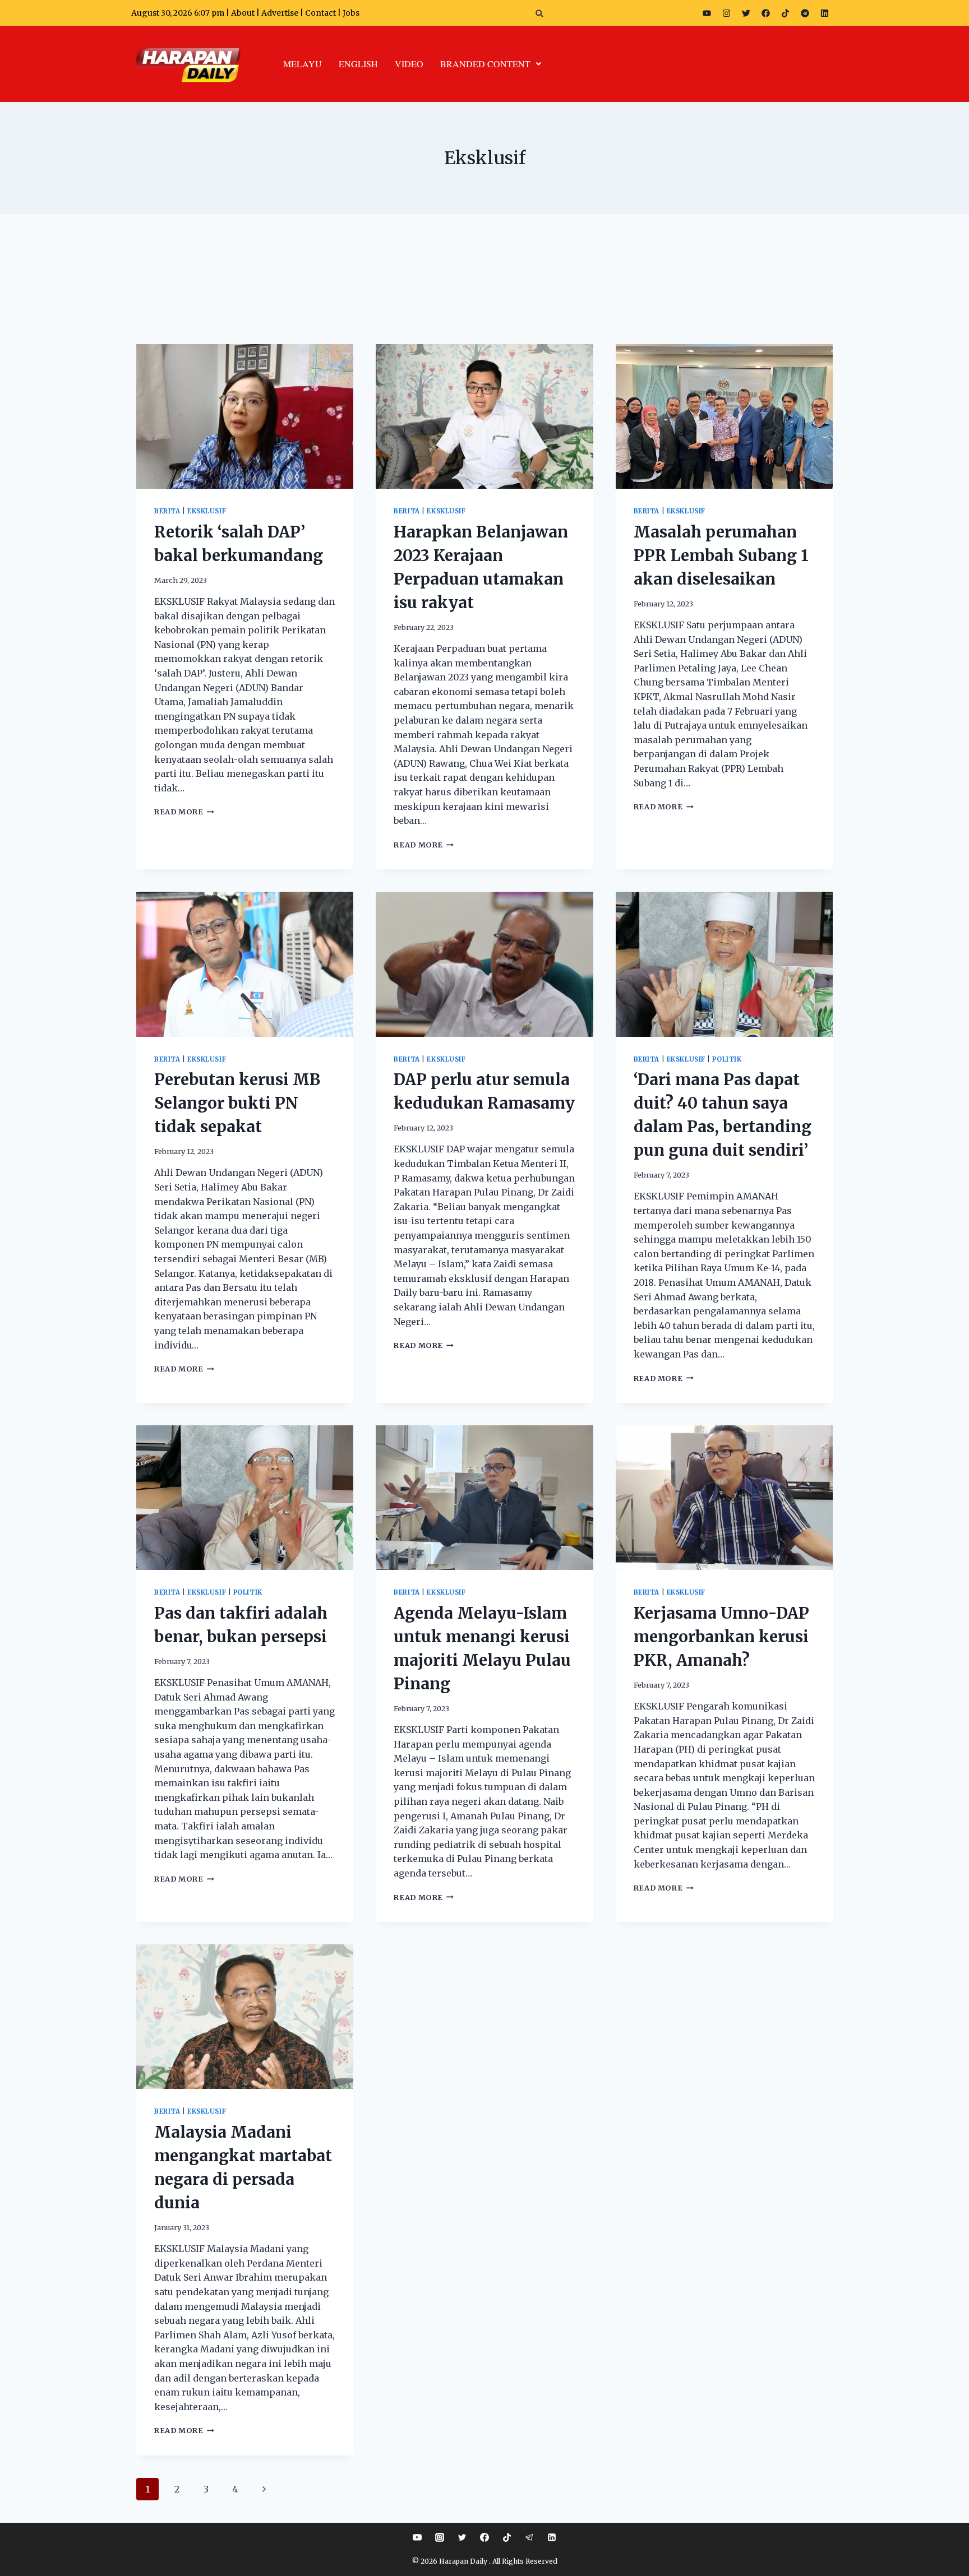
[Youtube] (707, 13)
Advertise (280, 13)
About (243, 13)
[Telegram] (805, 13)
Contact (321, 13)
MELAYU (303, 64)
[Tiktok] (785, 13)
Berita (167, 511)
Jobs (351, 13)
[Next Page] (264, 2489)
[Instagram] (726, 13)
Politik (727, 1059)
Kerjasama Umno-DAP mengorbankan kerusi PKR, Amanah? (721, 1637)
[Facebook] (765, 13)
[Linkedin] (552, 2537)
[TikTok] (507, 2537)
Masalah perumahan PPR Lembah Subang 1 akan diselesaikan (721, 555)
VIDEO (409, 64)
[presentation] (245, 416)
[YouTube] (417, 2537)
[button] (539, 13)
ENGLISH (358, 64)
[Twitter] (746, 13)
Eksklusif (207, 511)
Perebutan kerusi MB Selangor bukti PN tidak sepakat (237, 1103)
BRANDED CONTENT (485, 64)
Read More (184, 812)
